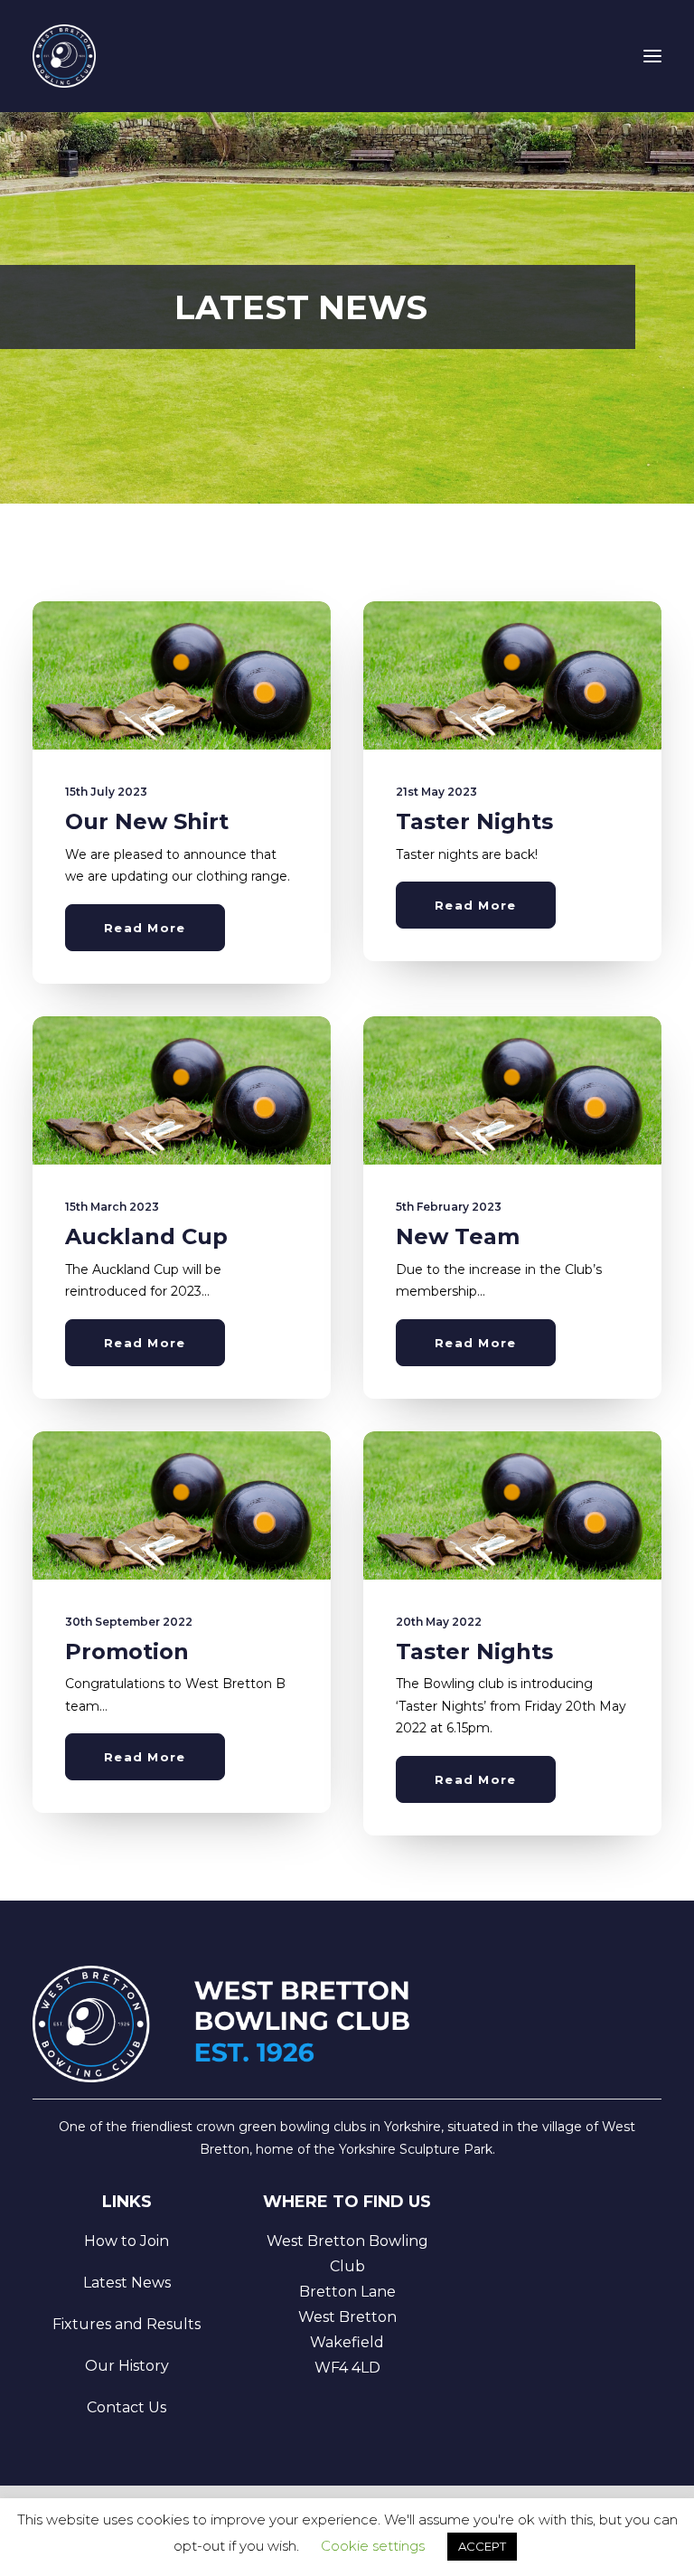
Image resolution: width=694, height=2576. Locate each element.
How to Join (127, 2241)
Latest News (127, 2283)
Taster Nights (474, 821)
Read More (145, 928)
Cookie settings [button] (373, 2546)
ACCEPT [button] (482, 2546)
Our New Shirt (147, 821)
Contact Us (127, 2407)
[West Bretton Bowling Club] (64, 56)
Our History (127, 2366)
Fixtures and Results (127, 2324)
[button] (652, 56)
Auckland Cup (146, 1236)
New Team (458, 1236)
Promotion (127, 1651)
